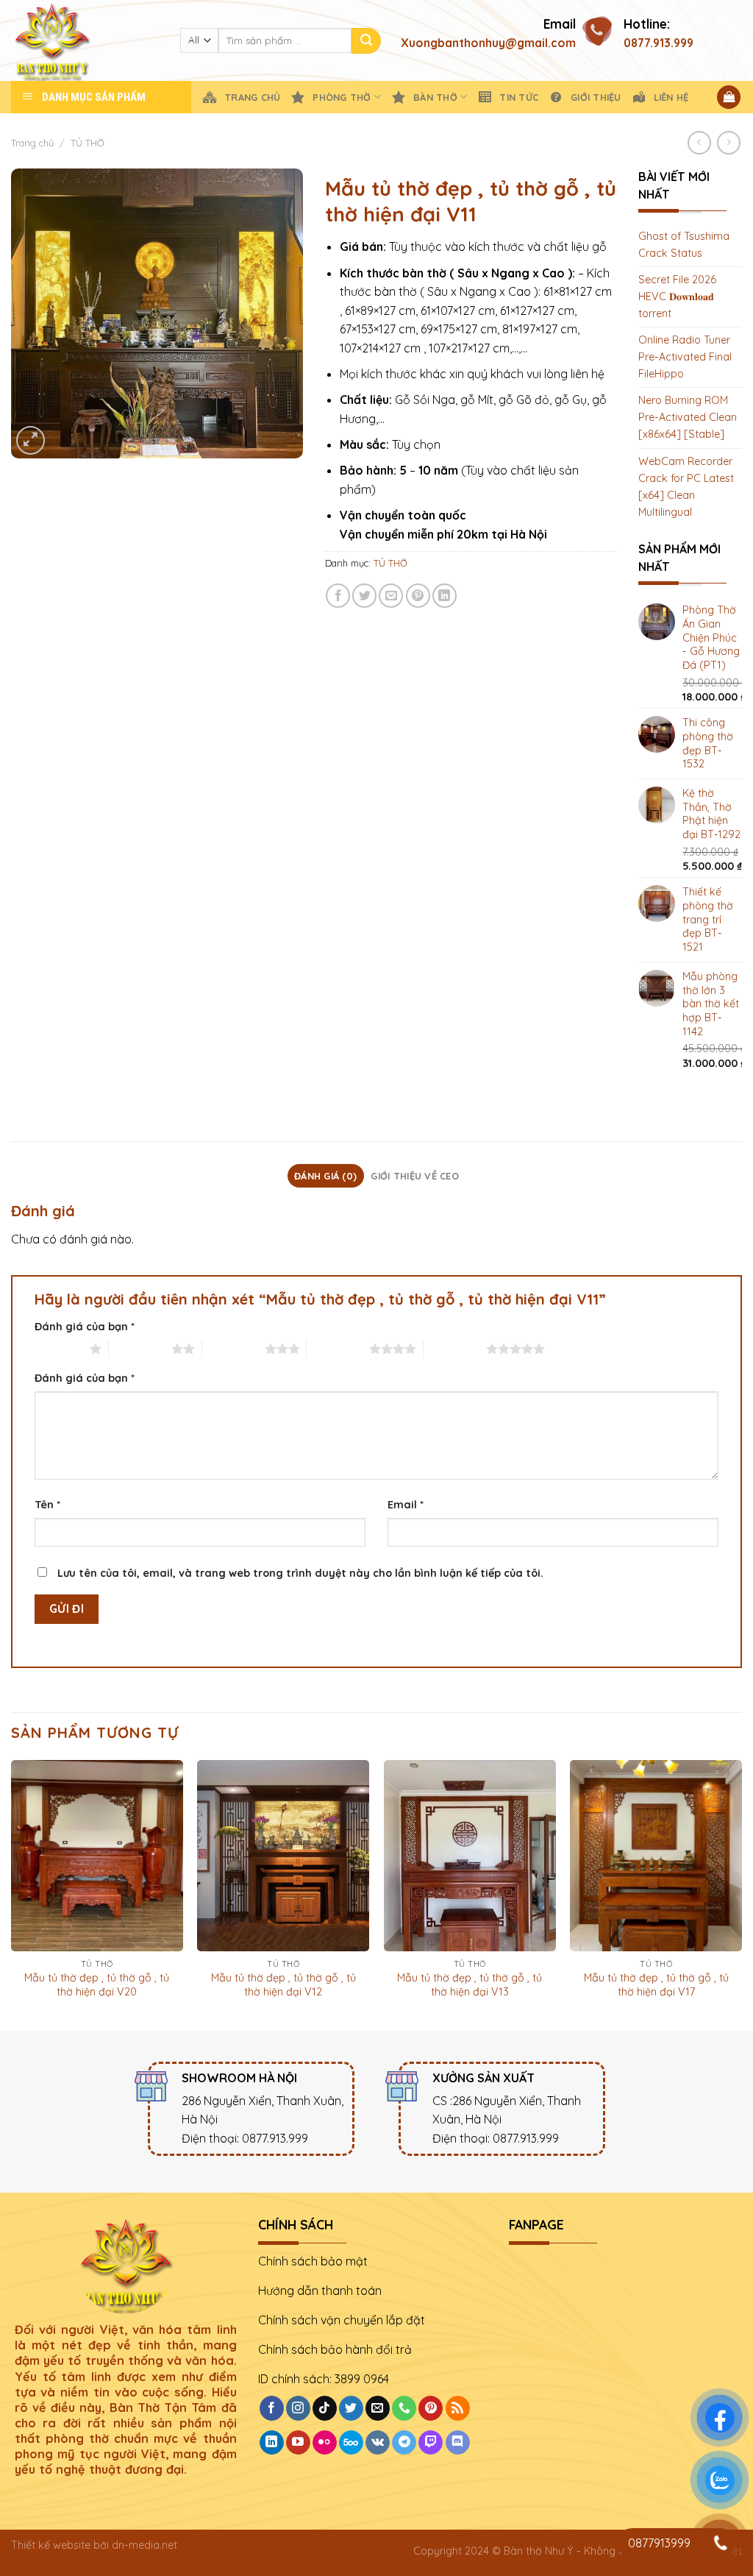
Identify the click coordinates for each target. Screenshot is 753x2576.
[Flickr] (325, 2443)
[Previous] (12, 1894)
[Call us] (404, 2408)
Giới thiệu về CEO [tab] (414, 1176)
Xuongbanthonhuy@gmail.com (488, 43)
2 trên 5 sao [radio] (140, 1349)
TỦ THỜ (88, 143)
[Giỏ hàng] (729, 97)
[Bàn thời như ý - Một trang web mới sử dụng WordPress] (85, 40)
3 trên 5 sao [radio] (233, 1349)
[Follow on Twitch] (431, 2443)
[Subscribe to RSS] (458, 2408)
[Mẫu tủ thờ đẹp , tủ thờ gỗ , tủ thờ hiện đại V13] (470, 1856)
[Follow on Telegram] (404, 2443)
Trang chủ (32, 143)
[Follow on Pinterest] (431, 2408)
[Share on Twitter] (364, 596)
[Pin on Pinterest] (418, 596)
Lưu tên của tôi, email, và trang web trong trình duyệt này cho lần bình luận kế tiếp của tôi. (300, 1573)
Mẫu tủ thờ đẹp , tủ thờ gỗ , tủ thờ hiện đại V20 (97, 1985)
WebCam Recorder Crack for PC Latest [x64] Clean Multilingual (686, 487)
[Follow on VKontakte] (378, 2443)
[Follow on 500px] (351, 2443)
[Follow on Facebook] (272, 2408)
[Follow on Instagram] (298, 2408)
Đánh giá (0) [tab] (325, 1176)
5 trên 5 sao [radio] (455, 1349)
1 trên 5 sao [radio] (58, 1349)
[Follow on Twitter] (351, 2408)
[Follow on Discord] (458, 2443)
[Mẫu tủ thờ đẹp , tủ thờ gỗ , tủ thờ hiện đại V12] (283, 1856)
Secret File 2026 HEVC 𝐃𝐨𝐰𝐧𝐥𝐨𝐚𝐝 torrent (677, 297)
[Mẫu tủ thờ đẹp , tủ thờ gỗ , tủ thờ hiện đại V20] (97, 1856)
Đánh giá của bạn (85, 1327)
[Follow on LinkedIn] (272, 2443)
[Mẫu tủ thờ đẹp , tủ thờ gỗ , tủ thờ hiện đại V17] (656, 1856)
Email (406, 1505)
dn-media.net (144, 2545)
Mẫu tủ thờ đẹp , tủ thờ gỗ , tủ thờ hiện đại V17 (656, 1985)
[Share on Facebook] (338, 596)
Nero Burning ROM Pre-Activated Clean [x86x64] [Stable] (688, 417)
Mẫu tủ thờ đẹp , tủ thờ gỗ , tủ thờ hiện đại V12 (283, 1985)
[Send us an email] (378, 2408)
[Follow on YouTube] (298, 2443)
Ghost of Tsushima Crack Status (684, 245)
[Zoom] (31, 440)
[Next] (741, 1894)
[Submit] (366, 41)
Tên (47, 1505)
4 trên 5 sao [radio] (338, 1349)
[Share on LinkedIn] (445, 596)
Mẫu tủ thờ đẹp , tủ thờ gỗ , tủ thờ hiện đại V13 (470, 1985)
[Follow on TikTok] (325, 2408)
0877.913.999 (659, 43)
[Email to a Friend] (391, 596)
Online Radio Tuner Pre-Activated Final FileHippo (685, 357)
